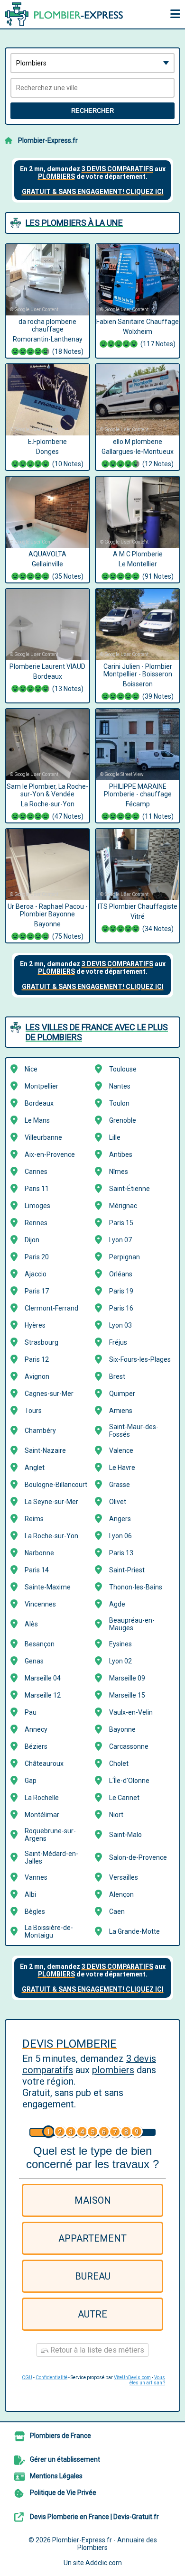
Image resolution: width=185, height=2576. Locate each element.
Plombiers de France (60, 2436)
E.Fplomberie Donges (56, 453)
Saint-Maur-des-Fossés (134, 1431)
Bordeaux (39, 1103)
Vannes (36, 1877)
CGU (27, 2377)
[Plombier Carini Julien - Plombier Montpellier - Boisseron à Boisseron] (138, 625)
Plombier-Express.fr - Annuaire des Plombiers (105, 2544)
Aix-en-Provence (50, 1154)
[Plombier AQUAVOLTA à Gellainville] (47, 512)
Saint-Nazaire (45, 1450)
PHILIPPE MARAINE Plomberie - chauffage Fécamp (139, 801)
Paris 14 (37, 1570)
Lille (115, 1137)
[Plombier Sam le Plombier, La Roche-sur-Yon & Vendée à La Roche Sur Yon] (47, 745)
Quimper (122, 1394)
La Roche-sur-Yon (51, 1536)
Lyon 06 (120, 1536)
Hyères (35, 1325)
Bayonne (122, 1729)
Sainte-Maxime (48, 1587)
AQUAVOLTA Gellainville (56, 565)
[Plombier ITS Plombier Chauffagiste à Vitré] (138, 865)
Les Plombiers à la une (74, 223)
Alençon (121, 1894)
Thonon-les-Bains (136, 1587)
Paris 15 (121, 1223)
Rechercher (92, 111)
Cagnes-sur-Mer (49, 1394)
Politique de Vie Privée (63, 2493)
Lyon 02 (120, 1661)
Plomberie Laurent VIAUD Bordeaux (47, 678)
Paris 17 (37, 1291)
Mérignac (123, 1206)
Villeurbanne (43, 1137)
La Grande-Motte (134, 1931)
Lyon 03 (120, 1325)
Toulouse (123, 1069)
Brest (117, 1376)
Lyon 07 (120, 1240)
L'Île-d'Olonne (129, 1781)
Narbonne (39, 1553)
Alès (31, 1624)
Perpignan (125, 1257)
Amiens (121, 1411)
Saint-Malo (125, 1835)
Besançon (40, 1644)
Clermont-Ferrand (51, 1308)
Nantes (120, 1086)
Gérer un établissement (65, 2459)
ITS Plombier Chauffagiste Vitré (138, 918)
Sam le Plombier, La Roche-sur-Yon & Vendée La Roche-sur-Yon (47, 801)
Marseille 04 (43, 1678)
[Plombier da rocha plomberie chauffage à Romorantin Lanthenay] (47, 280)
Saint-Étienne (129, 1189)
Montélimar (42, 1815)
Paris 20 (37, 1257)
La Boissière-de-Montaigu (49, 1931)
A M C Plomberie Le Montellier (143, 565)
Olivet (118, 1502)
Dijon (32, 1240)
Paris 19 (121, 1291)
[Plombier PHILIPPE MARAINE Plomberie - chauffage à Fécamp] (138, 745)
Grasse (120, 1485)
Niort (116, 1815)
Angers (120, 1519)
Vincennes (40, 1604)
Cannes (36, 1172)
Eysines (120, 1644)
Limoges (37, 1206)
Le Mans (37, 1120)
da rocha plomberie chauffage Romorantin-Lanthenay (48, 337)
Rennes (36, 1223)
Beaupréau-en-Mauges (132, 1624)
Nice (31, 1069)
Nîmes (119, 1172)
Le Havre (122, 1468)
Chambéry (40, 1431)
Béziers (36, 1746)
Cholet (119, 1763)
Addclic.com (104, 2563)
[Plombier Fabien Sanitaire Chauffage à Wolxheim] (138, 280)
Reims (34, 1519)
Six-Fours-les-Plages (140, 1359)
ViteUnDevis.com (132, 2377)
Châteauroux (44, 1763)
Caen (117, 1911)
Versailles (124, 1877)
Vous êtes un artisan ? (147, 2380)
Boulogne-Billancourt (56, 1485)
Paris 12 (37, 1359)
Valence (121, 1450)
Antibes (121, 1154)
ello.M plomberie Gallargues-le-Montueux (138, 453)
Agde (117, 1604)
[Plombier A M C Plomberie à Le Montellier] (138, 512)
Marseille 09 (127, 1678)
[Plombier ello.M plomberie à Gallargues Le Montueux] (138, 400)
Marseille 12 (43, 1695)
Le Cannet (124, 1798)
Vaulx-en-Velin (131, 1712)
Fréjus (118, 1342)
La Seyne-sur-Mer (51, 1502)
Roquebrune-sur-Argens (50, 1835)
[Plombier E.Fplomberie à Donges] (47, 400)
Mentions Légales (56, 2476)
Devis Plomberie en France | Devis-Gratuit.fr (94, 2517)
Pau (31, 1712)
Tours (33, 1411)
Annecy (36, 1729)
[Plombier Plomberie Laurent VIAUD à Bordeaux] (47, 625)
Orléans (121, 1274)
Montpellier (42, 1086)
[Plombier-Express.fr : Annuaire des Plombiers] (64, 14)
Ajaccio (36, 1274)
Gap (31, 1781)
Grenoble (123, 1120)
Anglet (35, 1468)
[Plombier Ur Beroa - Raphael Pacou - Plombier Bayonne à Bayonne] (47, 865)
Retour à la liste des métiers (96, 2350)
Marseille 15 (127, 1695)
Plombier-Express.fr (48, 140)
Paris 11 (37, 1189)
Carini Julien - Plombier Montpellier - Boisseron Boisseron (139, 681)
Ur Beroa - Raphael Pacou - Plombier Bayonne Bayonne (48, 921)
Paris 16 (121, 1308)
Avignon (37, 1376)
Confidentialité (51, 2377)
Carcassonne (129, 1746)
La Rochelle (42, 1798)
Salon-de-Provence (138, 1857)
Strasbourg (42, 1342)
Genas (34, 1661)
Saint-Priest (127, 1570)
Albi (30, 1894)
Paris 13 (121, 1553)
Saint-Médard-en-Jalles (51, 1857)
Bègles (35, 1911)
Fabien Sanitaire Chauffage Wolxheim (138, 333)
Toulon (119, 1103)
